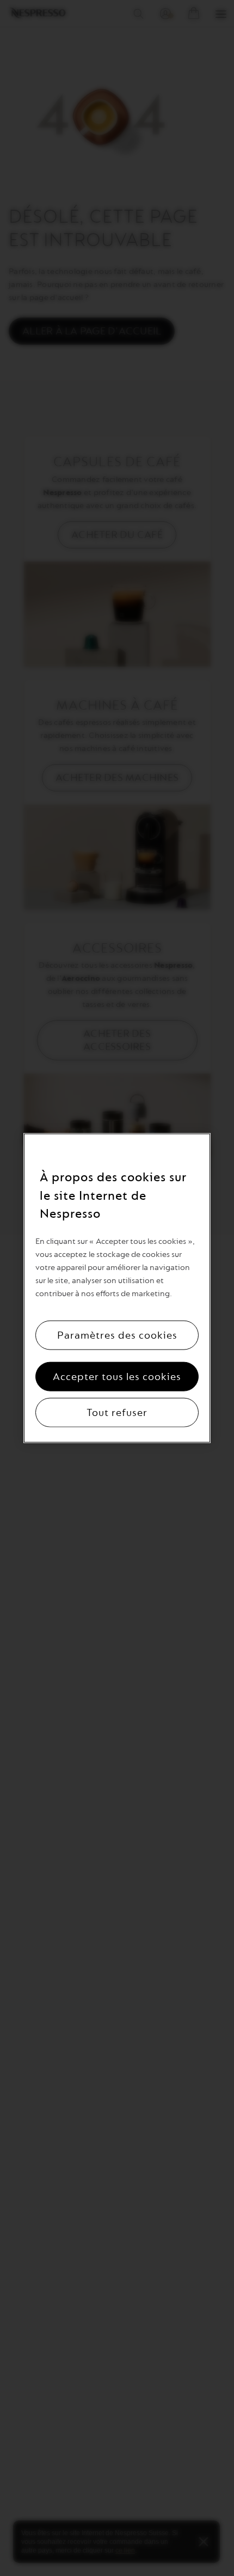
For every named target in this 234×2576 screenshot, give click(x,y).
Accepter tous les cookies (117, 1376)
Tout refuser (117, 1412)
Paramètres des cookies (117, 1335)
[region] (117, 1288)
